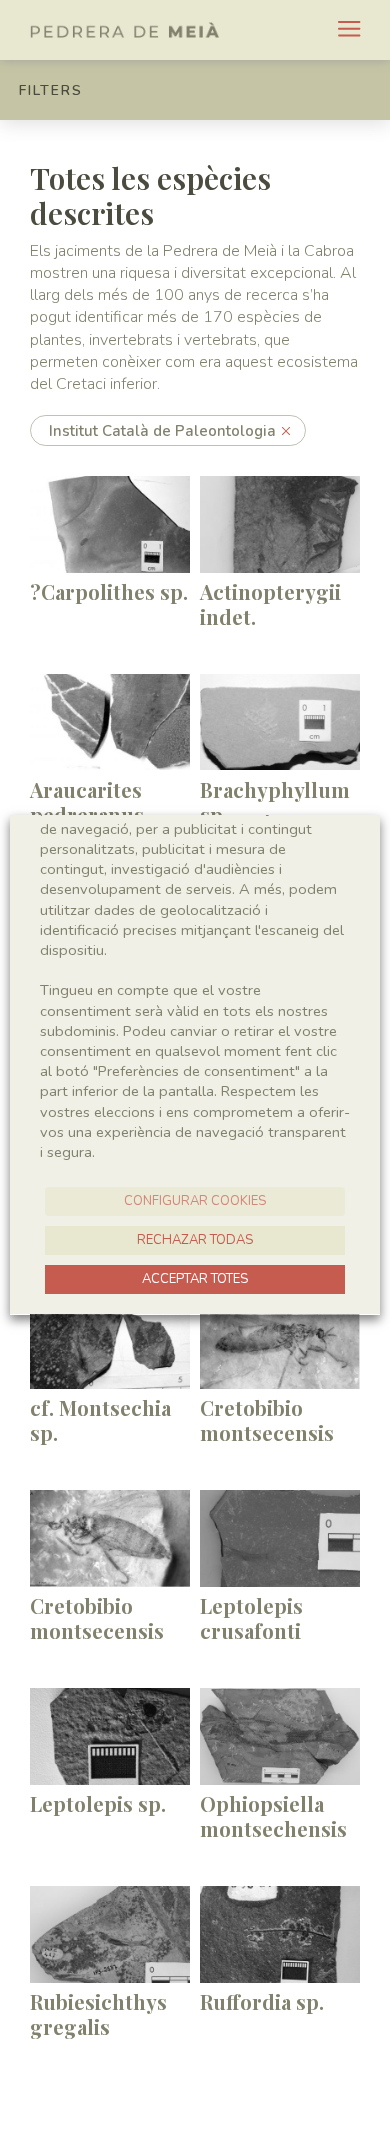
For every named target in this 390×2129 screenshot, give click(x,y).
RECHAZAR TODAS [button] (195, 1240)
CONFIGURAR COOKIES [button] (195, 1201)
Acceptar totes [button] (195, 1279)
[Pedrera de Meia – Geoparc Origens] (125, 30)
